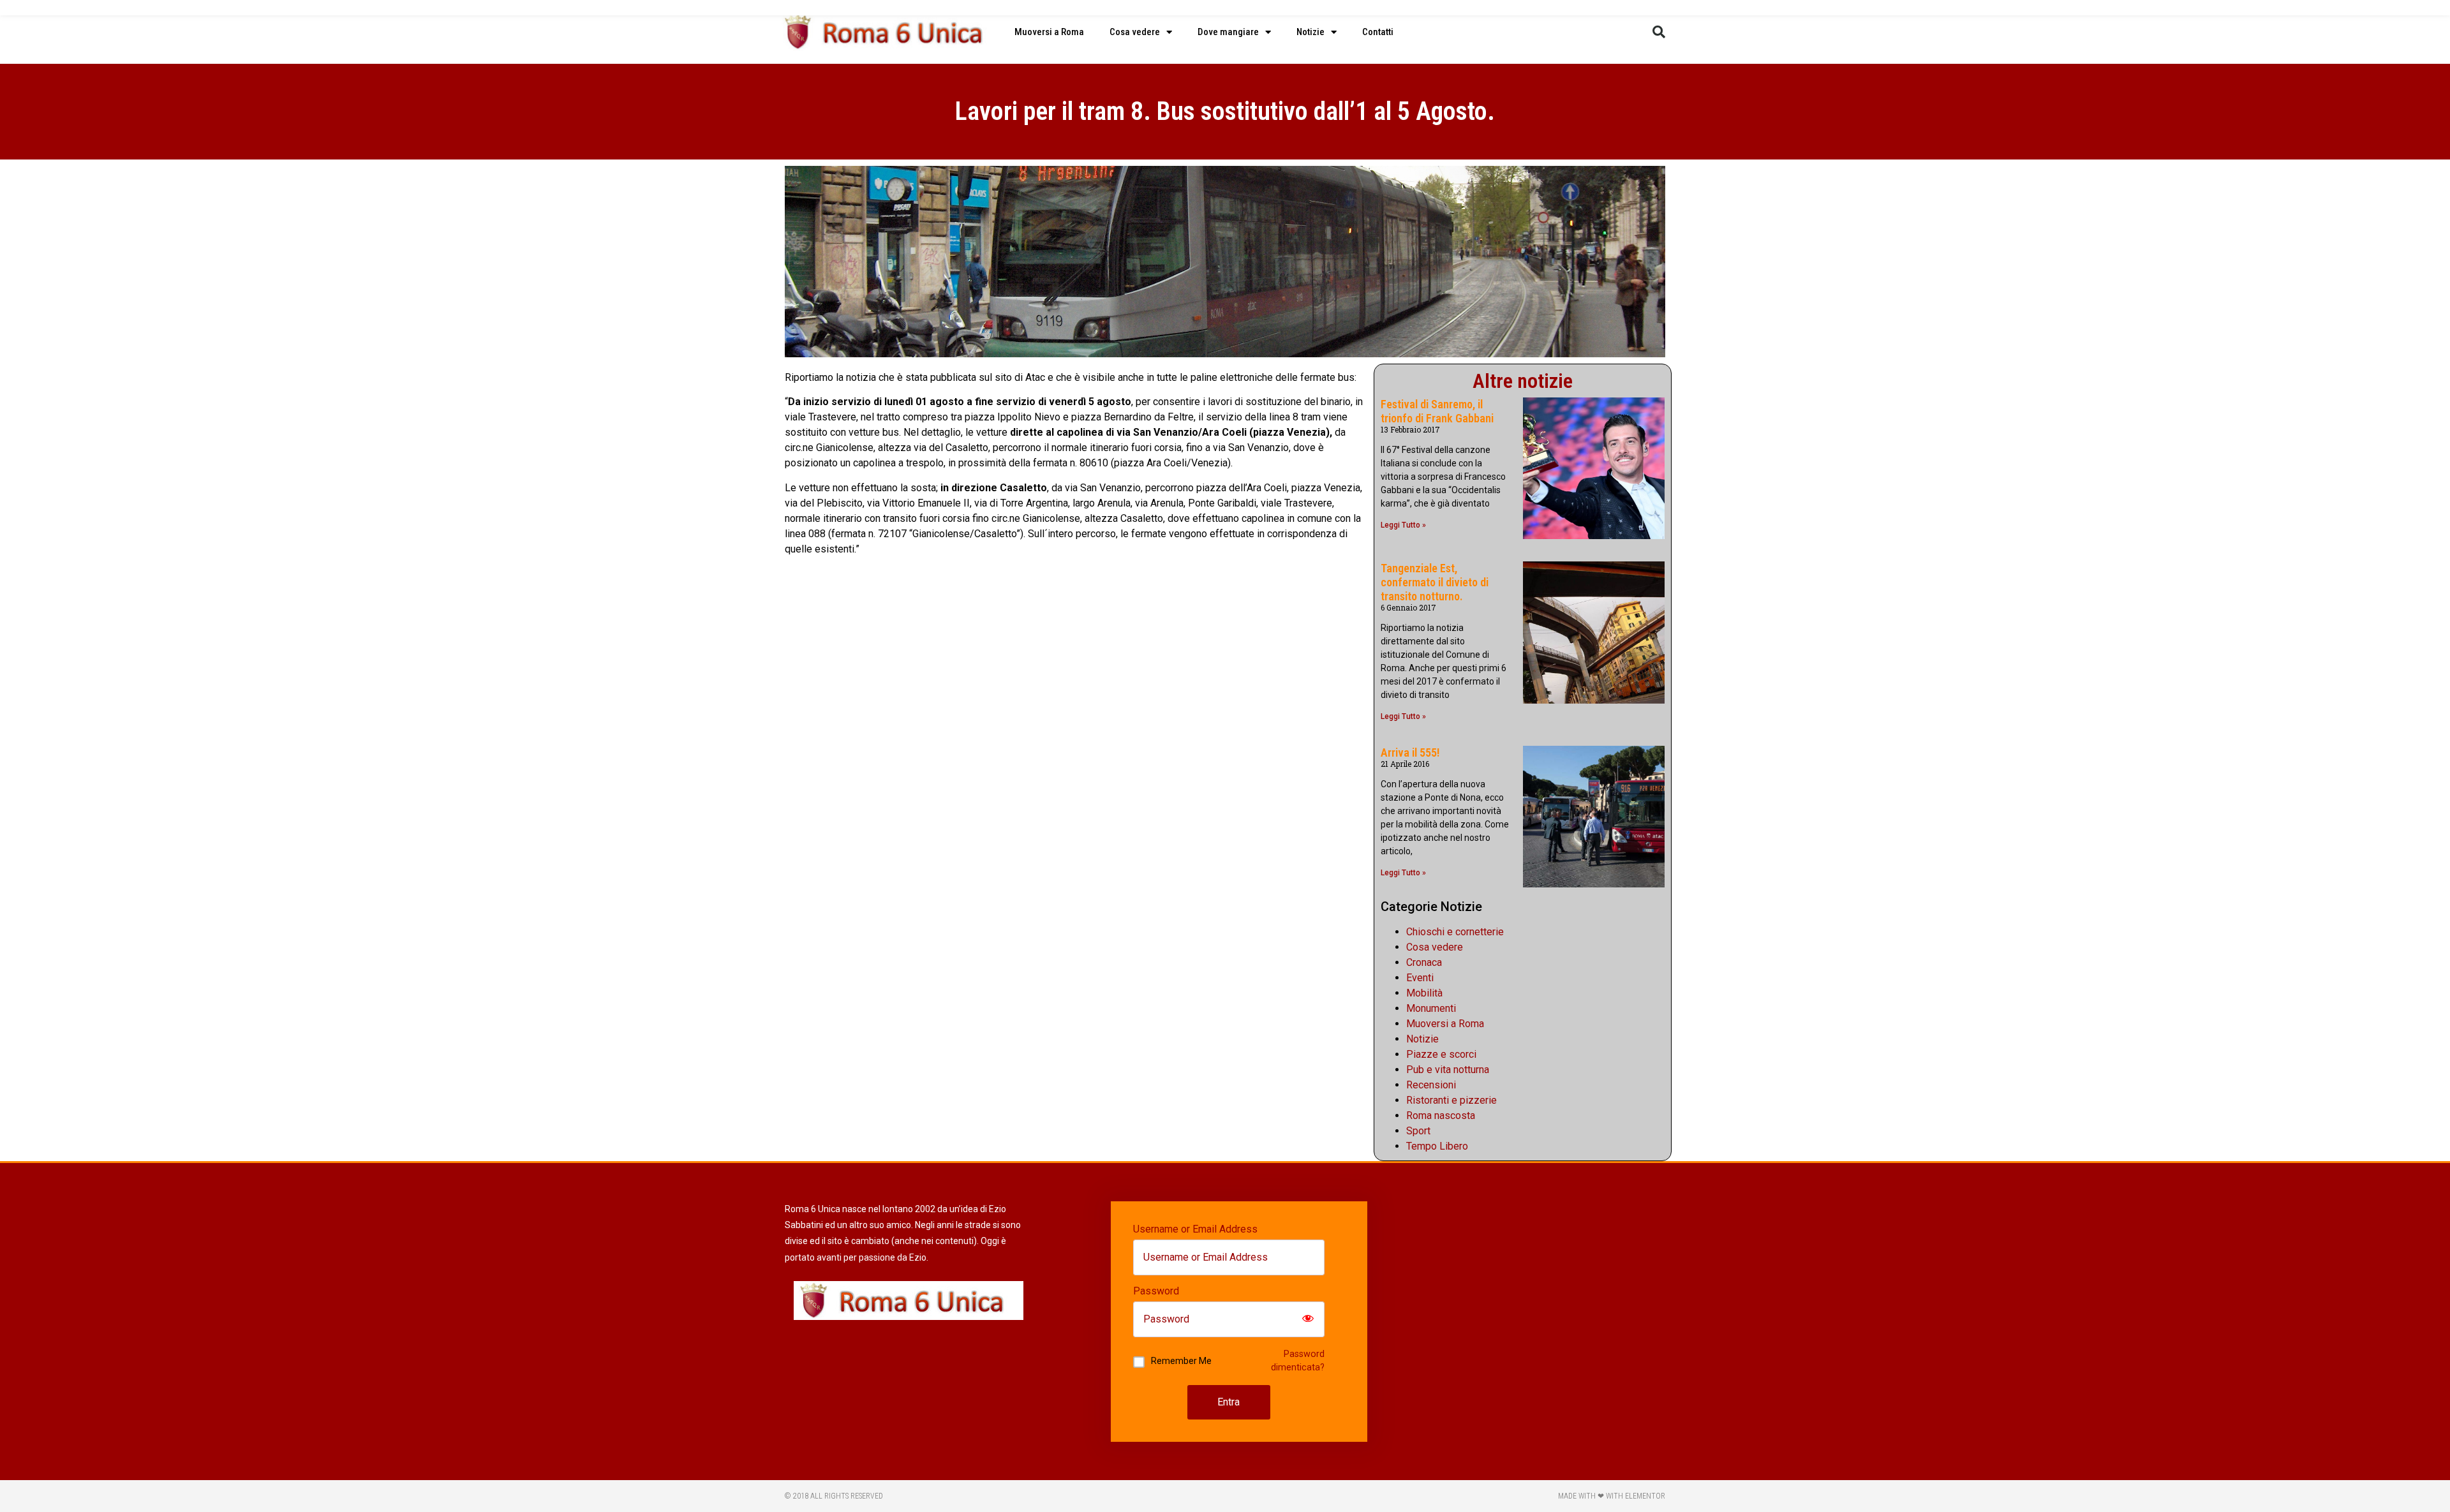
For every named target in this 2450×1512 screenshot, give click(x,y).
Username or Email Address (1195, 1229)
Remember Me (1181, 1361)
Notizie (1310, 32)
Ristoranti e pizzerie (1451, 1100)
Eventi (1420, 978)
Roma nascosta (1441, 1115)
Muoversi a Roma (1049, 32)
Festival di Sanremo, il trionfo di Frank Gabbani (1437, 411)
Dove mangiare (1228, 32)
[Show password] (1308, 1319)
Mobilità (1424, 993)
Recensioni (1431, 1085)
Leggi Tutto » (1403, 525)
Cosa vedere (1135, 32)
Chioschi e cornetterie (1455, 932)
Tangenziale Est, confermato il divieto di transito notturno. (1435, 582)
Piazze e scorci (1441, 1054)
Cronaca (1424, 962)
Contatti (1378, 32)
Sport (1418, 1131)
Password (1156, 1291)
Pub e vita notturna (1448, 1070)
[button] (1659, 32)
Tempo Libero (1437, 1146)
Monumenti (1431, 1008)
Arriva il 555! (1410, 752)
